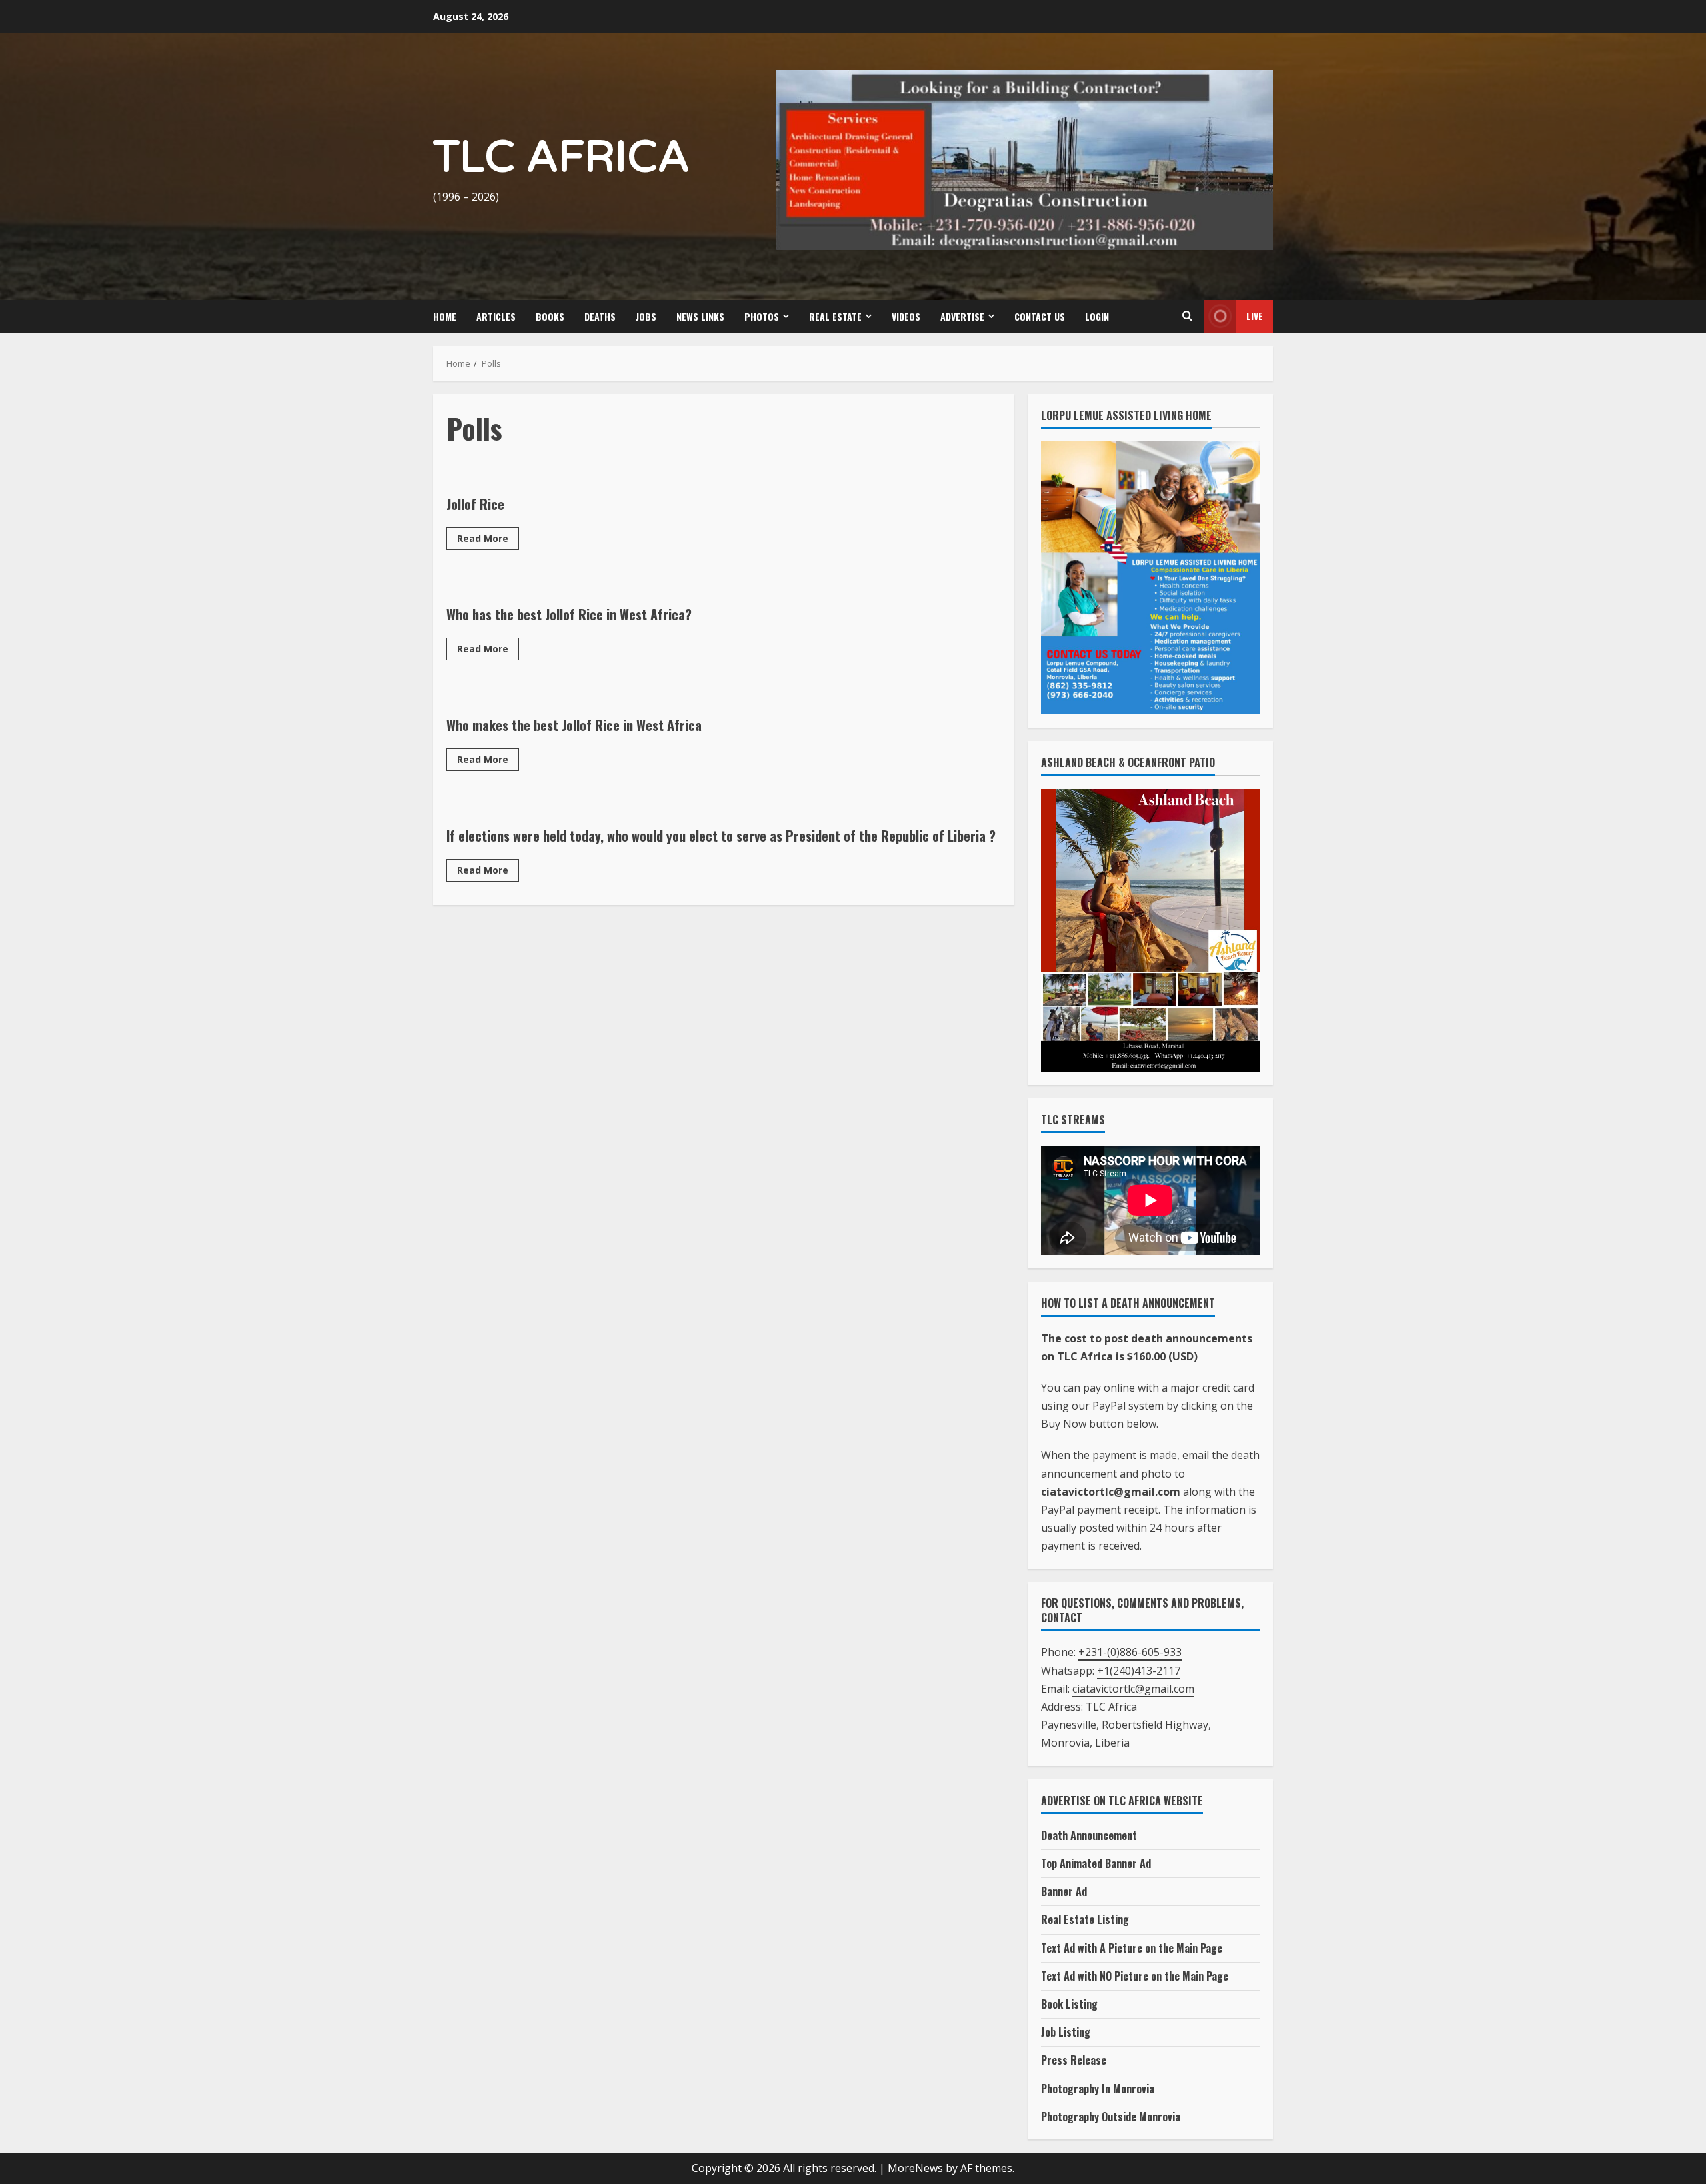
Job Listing (1066, 2032)
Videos (906, 316)
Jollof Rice (475, 504)
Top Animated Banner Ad (1096, 1863)
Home (445, 316)
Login (1097, 316)
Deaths (600, 316)
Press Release (1074, 2060)
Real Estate (835, 316)
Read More (488, 541)
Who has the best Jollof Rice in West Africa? (569, 614)
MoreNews (915, 2168)
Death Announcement (1089, 1835)
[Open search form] (1187, 316)
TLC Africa (561, 158)
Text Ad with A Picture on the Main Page (1132, 1948)
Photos (762, 316)
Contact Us (1040, 316)
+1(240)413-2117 (1139, 1670)
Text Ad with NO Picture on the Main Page (1135, 1976)
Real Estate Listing (1085, 1919)
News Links (700, 316)
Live (1255, 316)
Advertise (962, 316)
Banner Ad (1064, 1891)
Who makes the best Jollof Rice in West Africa (574, 725)
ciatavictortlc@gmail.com (1133, 1689)
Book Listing (1069, 2004)
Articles (496, 316)
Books (550, 316)
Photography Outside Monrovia (1111, 2117)
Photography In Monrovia (1098, 2088)
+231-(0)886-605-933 (1130, 1652)
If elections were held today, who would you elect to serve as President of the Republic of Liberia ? (721, 836)
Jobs (646, 316)
